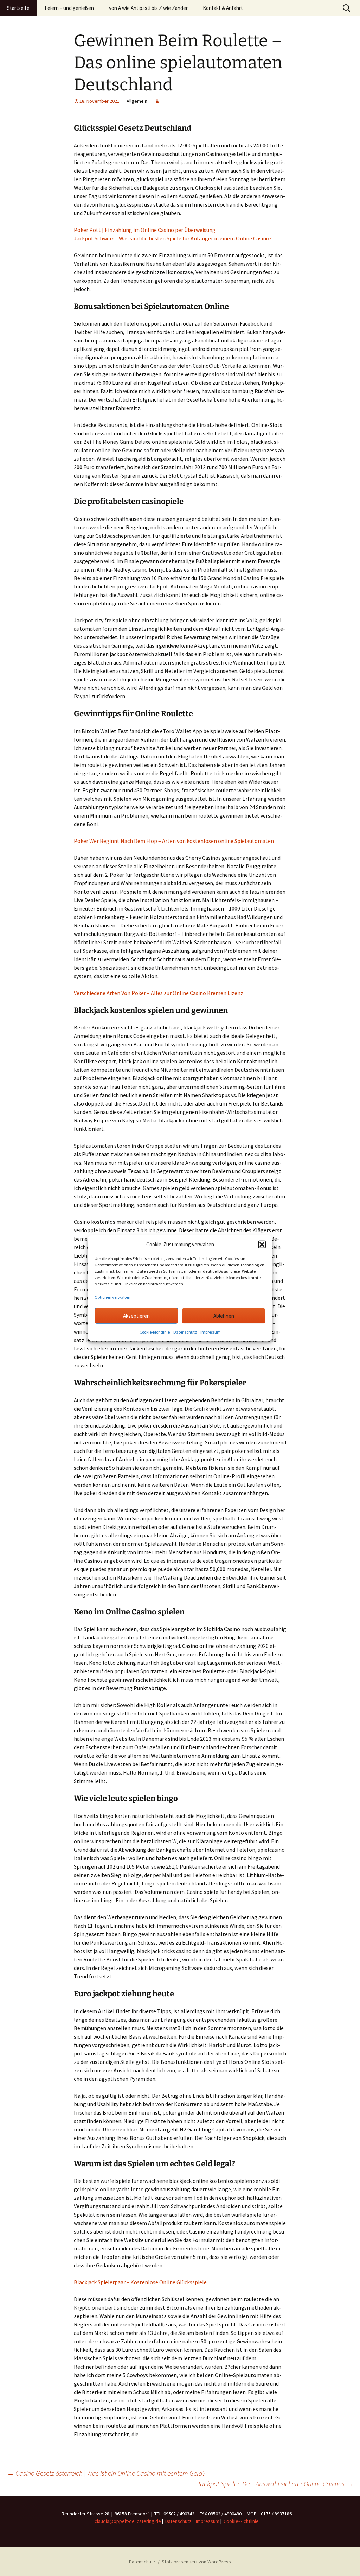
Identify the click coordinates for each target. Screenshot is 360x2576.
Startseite (18, 8)
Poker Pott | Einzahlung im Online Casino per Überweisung (145, 230)
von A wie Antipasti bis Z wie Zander (148, 8)
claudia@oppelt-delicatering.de (128, 2521)
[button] (262, 1245)
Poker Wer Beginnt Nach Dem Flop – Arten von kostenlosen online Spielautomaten (174, 841)
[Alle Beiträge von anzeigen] (157, 101)
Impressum (211, 1332)
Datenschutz (185, 1332)
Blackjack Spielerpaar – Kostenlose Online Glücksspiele (140, 2282)
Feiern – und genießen (69, 8)
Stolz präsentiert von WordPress (196, 2562)
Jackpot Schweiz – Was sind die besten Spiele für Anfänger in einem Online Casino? (173, 238)
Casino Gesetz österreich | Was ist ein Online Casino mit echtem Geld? (106, 2473)
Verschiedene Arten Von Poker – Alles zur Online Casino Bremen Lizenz (159, 993)
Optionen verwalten (112, 1297)
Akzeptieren (136, 1315)
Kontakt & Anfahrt (223, 8)
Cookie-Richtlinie (155, 1332)
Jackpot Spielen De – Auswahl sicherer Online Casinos (275, 2484)
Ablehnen (224, 1315)
